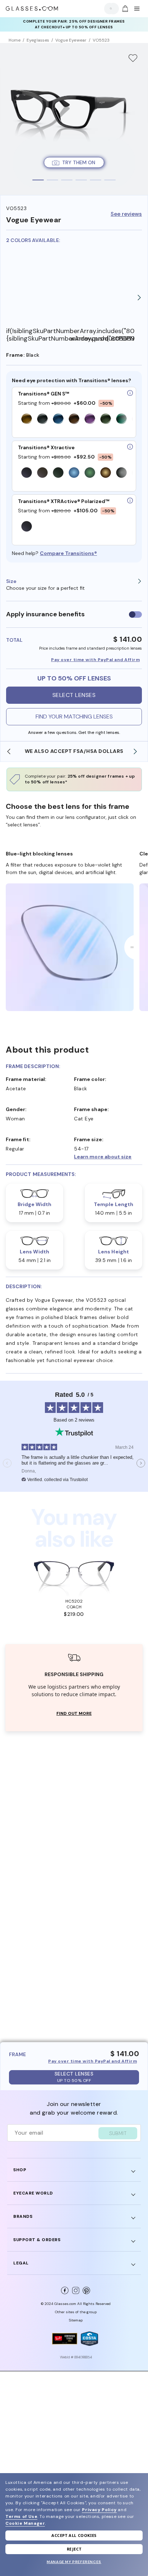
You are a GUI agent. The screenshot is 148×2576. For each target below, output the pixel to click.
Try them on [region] (79, 162)
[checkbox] (135, 615)
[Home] (32, 9)
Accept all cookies (74, 2535)
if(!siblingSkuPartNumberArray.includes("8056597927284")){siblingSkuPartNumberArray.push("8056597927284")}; (38, 335)
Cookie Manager (25, 2523)
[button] (108, 1157)
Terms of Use (21, 2516)
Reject (74, 2549)
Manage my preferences (74, 2562)
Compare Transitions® (68, 553)
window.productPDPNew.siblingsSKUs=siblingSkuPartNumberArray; (103, 339)
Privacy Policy (99, 2510)
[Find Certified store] (65, 2339)
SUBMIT (118, 2133)
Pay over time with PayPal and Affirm (95, 660)
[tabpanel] (74, 119)
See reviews (126, 214)
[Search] (109, 8)
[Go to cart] (124, 9)
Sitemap (76, 2320)
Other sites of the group (76, 2312)
